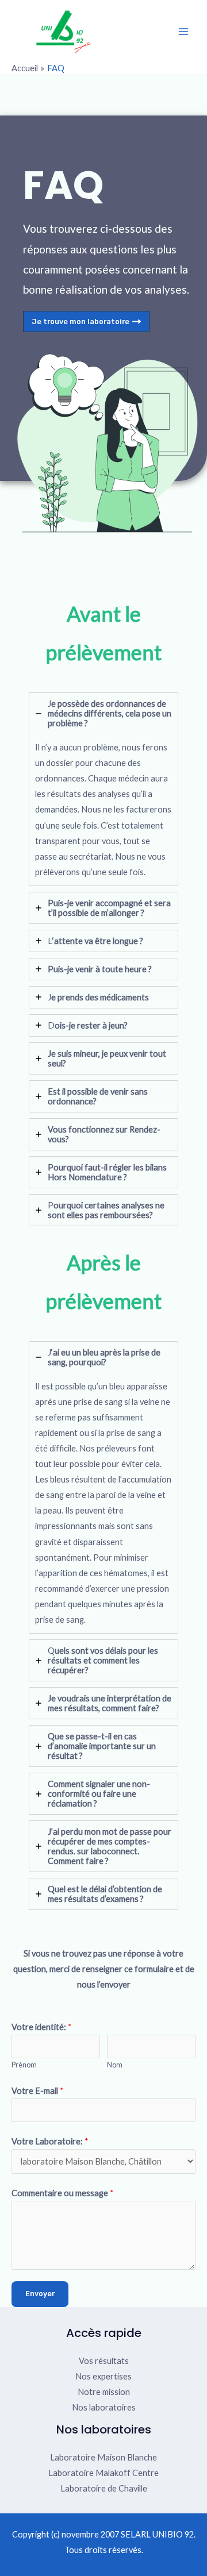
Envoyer (40, 2294)
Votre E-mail (38, 2091)
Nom (115, 2065)
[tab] (103, 789)
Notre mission (104, 2392)
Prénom (24, 2065)
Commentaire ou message (63, 2193)
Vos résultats (104, 2361)
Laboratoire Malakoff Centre (103, 2473)
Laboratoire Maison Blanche (103, 2457)
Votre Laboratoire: (50, 2141)
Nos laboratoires (104, 2407)
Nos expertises (103, 2376)
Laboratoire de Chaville (104, 2488)
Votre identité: (42, 2027)
